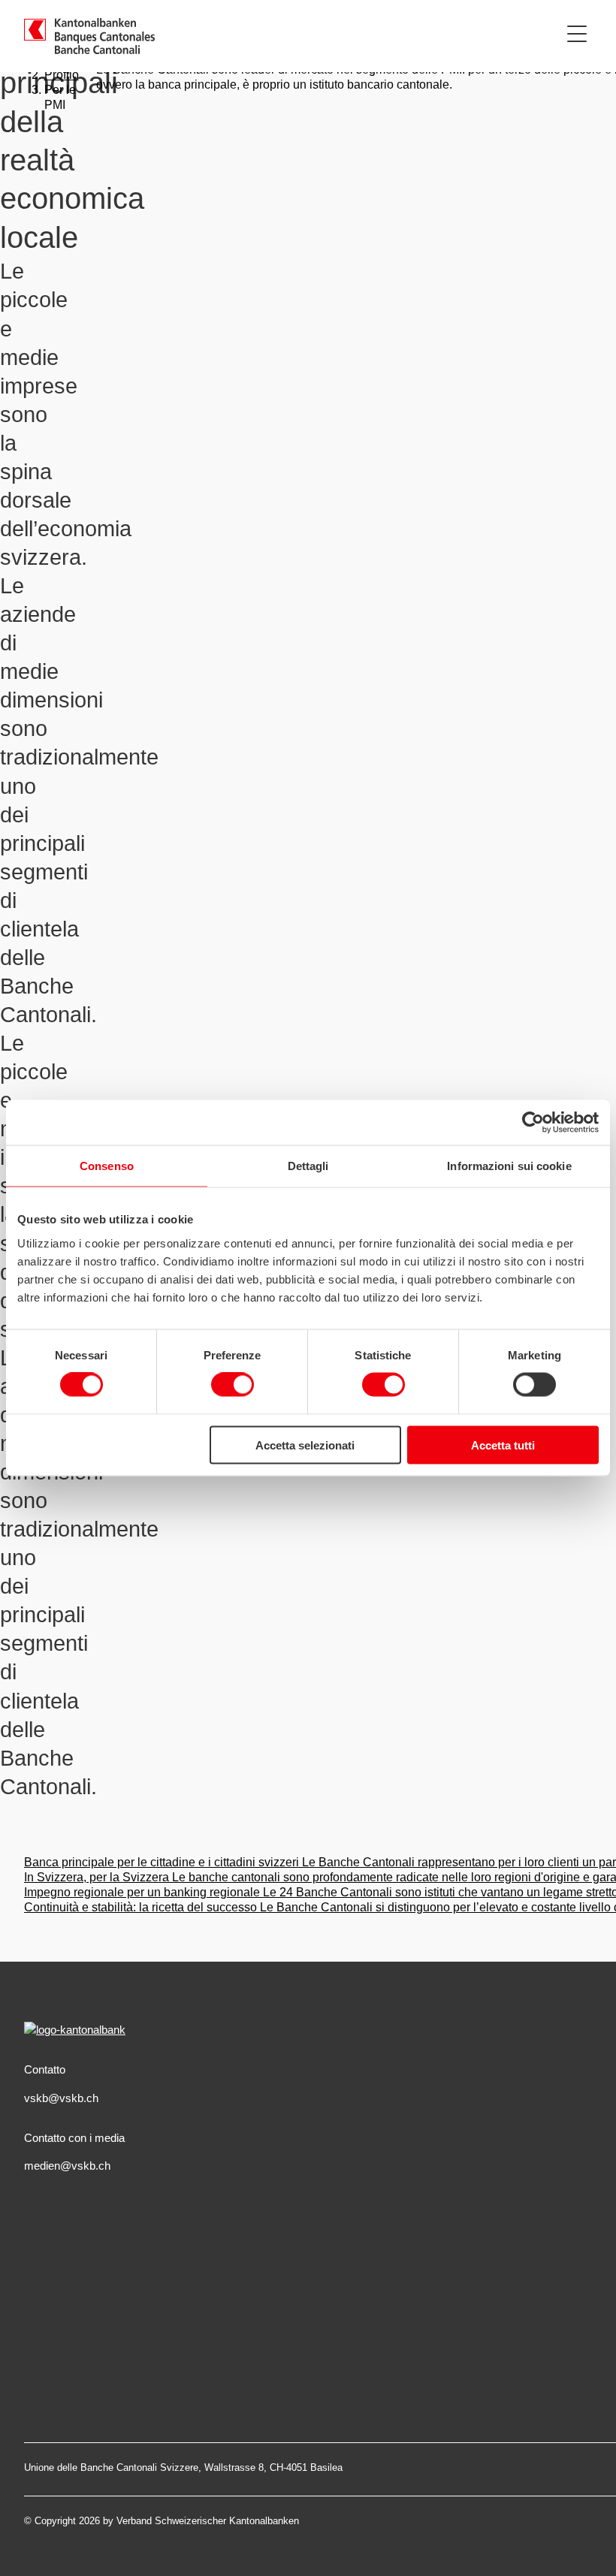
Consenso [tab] (107, 1166)
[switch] (233, 1385)
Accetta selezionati (305, 1445)
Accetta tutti (503, 1445)
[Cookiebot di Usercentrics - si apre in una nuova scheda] (533, 1123)
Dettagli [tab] (308, 1166)
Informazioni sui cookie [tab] (509, 1166)
